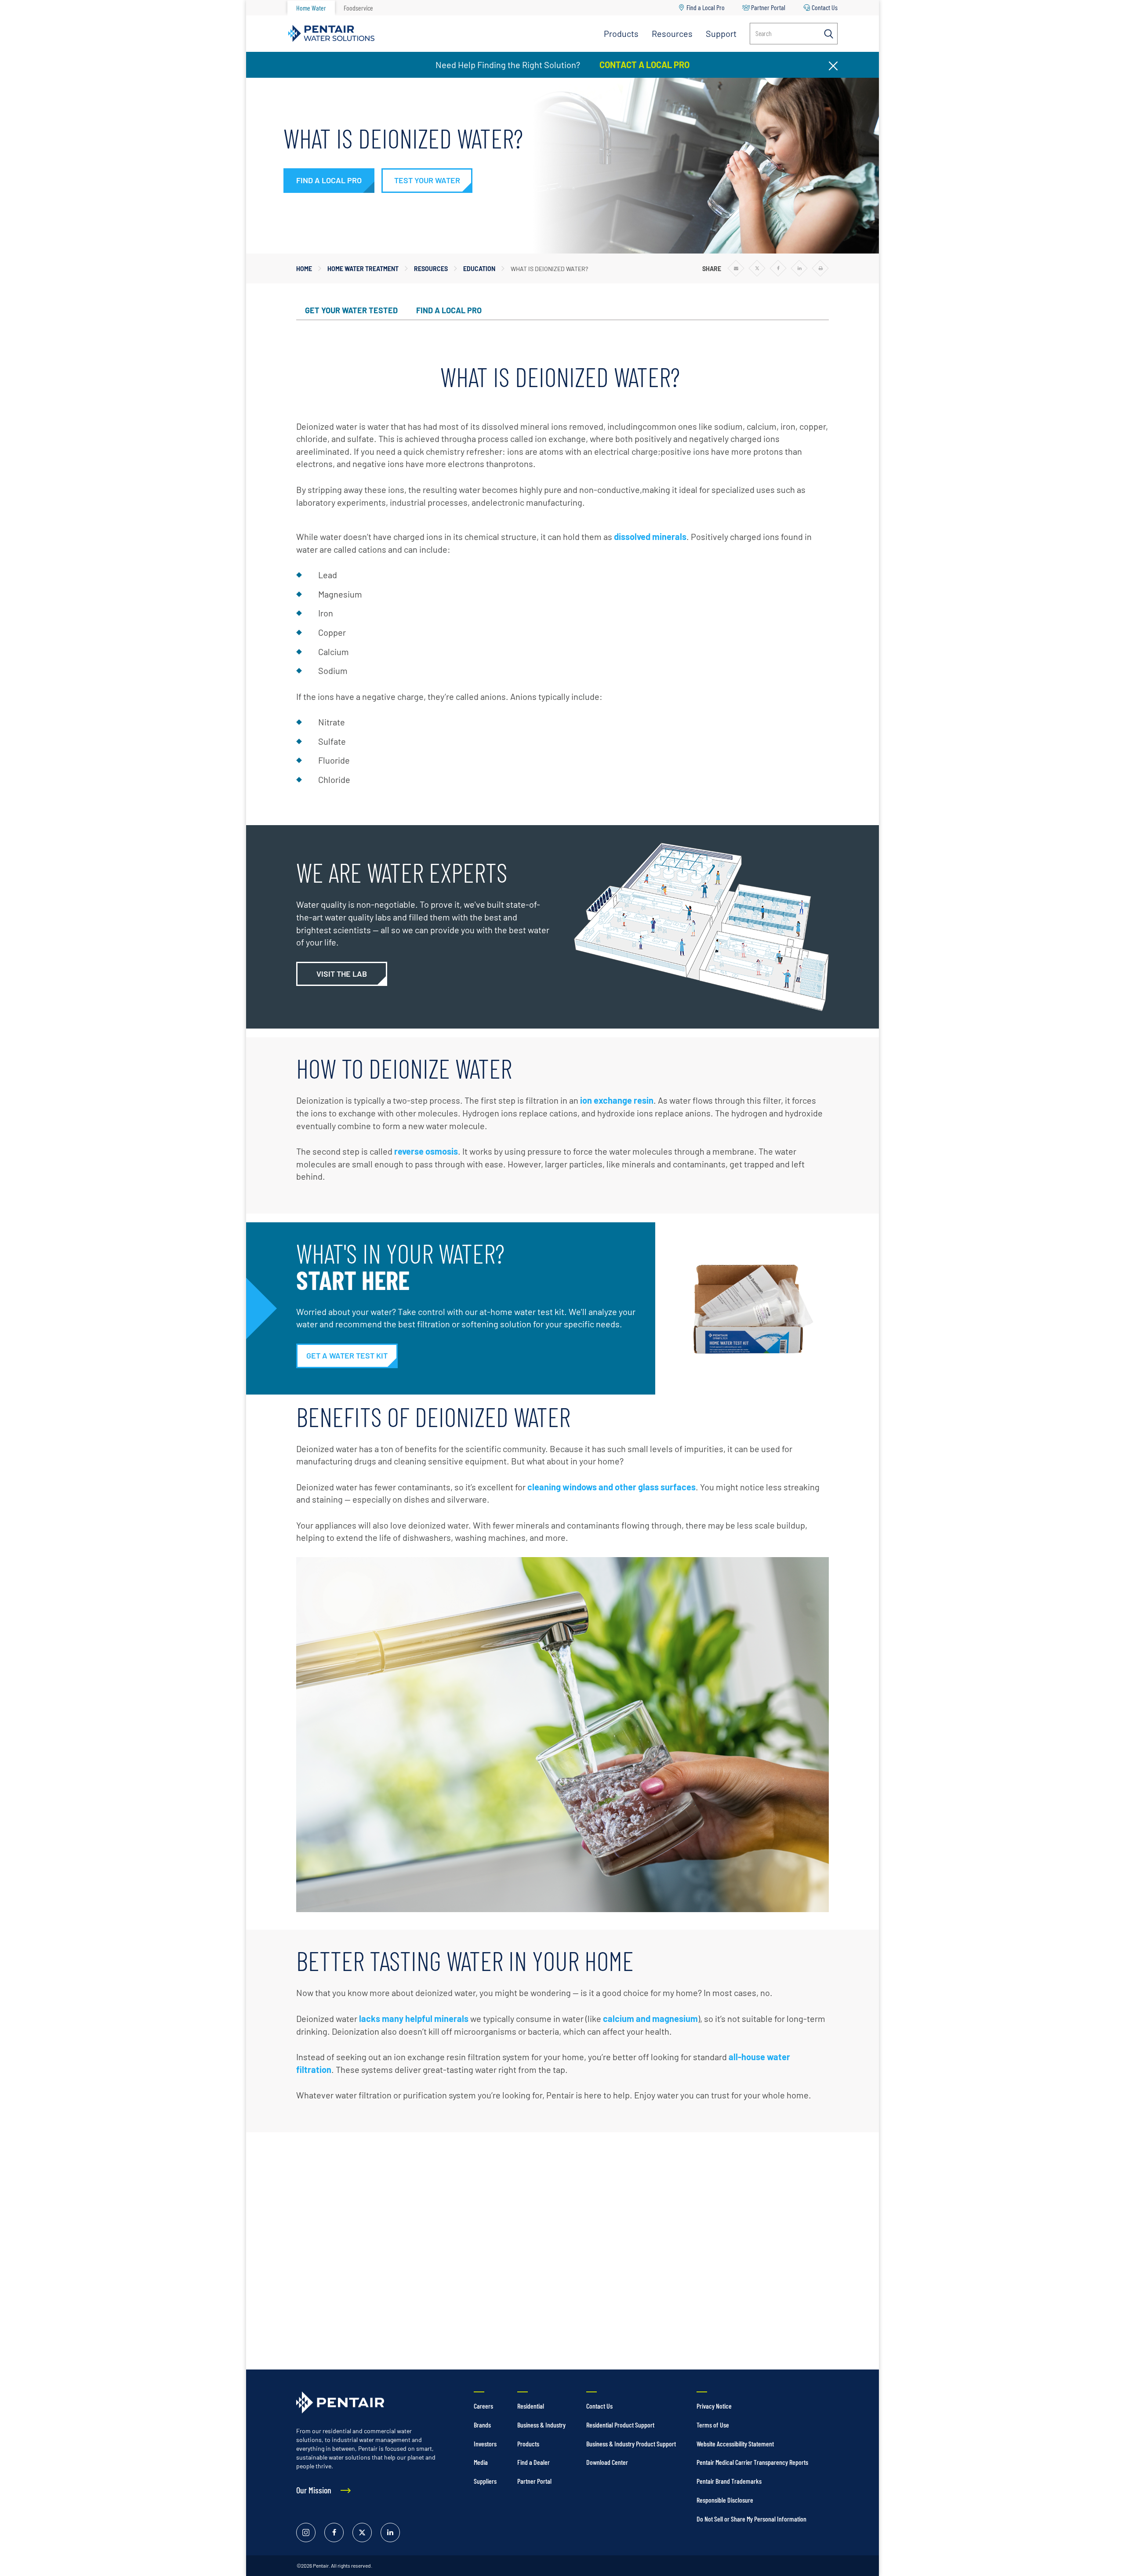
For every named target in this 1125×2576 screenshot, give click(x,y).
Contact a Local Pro (644, 65)
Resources (672, 33)
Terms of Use (713, 2425)
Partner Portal (768, 7)
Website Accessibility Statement (735, 2444)
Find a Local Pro (706, 7)
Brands (482, 2425)
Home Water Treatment (363, 269)
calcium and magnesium (650, 2018)
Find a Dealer (533, 2462)
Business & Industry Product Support (631, 2444)
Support (721, 33)
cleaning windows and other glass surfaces (611, 1487)
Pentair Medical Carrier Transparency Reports (752, 2462)
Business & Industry (541, 2425)
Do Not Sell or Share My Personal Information (751, 2519)
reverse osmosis (426, 1151)
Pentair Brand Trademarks (729, 2481)
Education (479, 269)
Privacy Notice (714, 2406)
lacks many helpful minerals (414, 2018)
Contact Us (825, 7)
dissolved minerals (650, 536)
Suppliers (485, 2481)
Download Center (607, 2462)
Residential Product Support (620, 2425)
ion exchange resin (617, 1100)
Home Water (311, 8)
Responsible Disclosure (725, 2500)
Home (304, 269)
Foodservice (358, 8)
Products (621, 33)
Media (481, 2462)
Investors (485, 2444)
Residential (531, 2406)
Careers (483, 2406)
